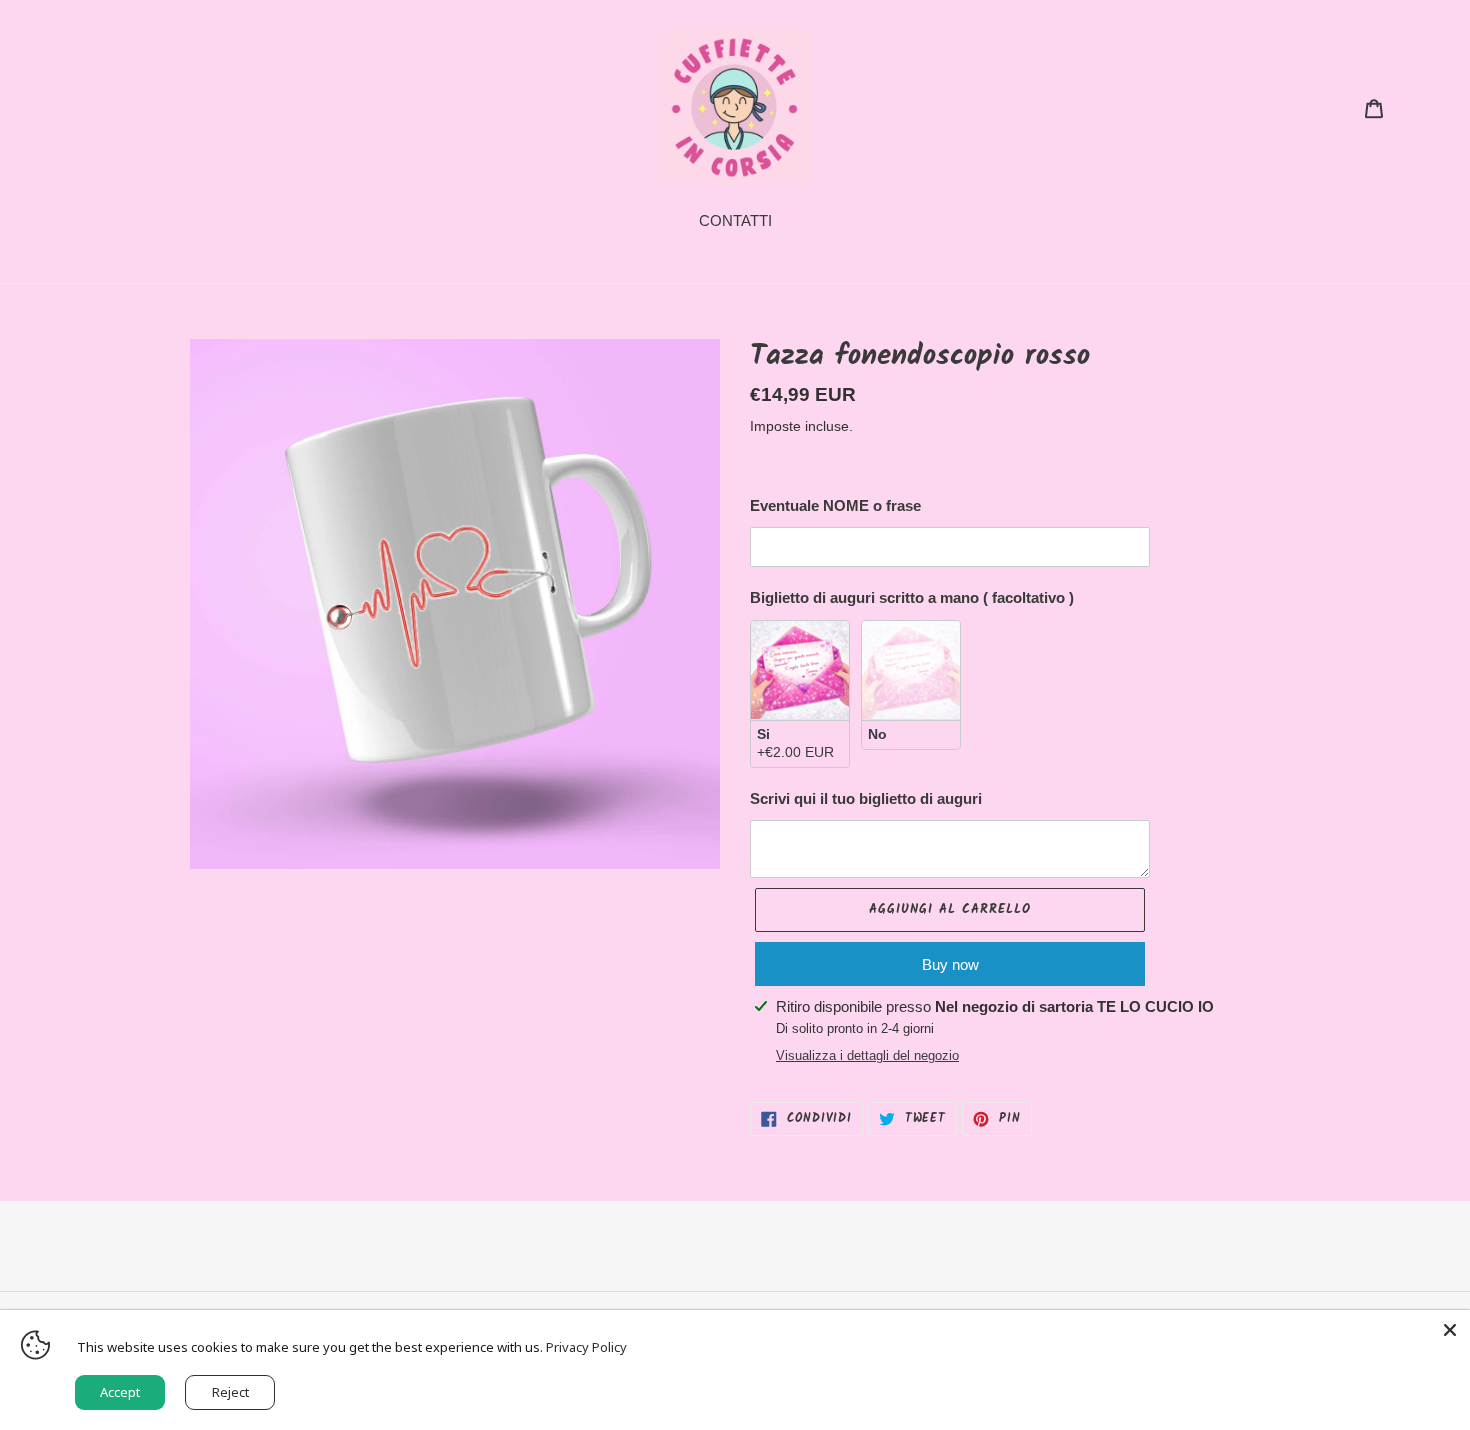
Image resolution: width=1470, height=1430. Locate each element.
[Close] (1450, 1330)
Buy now (950, 964)
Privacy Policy (586, 1347)
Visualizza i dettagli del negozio (867, 1055)
